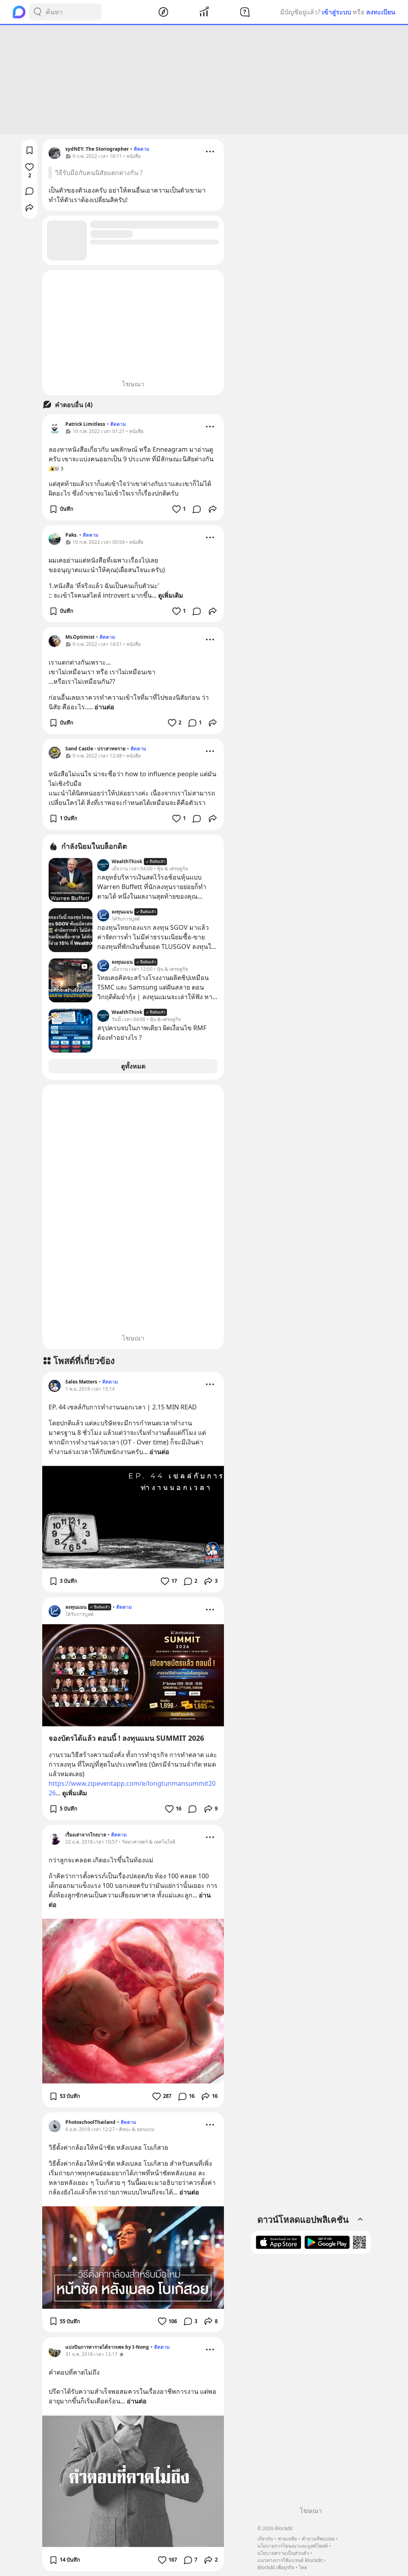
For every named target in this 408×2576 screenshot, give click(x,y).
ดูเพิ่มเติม (171, 595)
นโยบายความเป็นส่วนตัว (283, 2553)
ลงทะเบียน (381, 12)
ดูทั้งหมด (133, 1066)
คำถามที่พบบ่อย (318, 2539)
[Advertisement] (204, 80)
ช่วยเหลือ (287, 2539)
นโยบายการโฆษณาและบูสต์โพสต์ (293, 2546)
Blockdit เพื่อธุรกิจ (276, 2567)
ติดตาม (142, 149)
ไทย (303, 2567)
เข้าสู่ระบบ (336, 12)
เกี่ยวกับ (265, 2539)
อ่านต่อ (104, 707)
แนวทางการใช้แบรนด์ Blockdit (290, 2560)
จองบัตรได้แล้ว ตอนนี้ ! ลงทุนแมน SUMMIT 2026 (126, 1738)
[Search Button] (37, 12)
